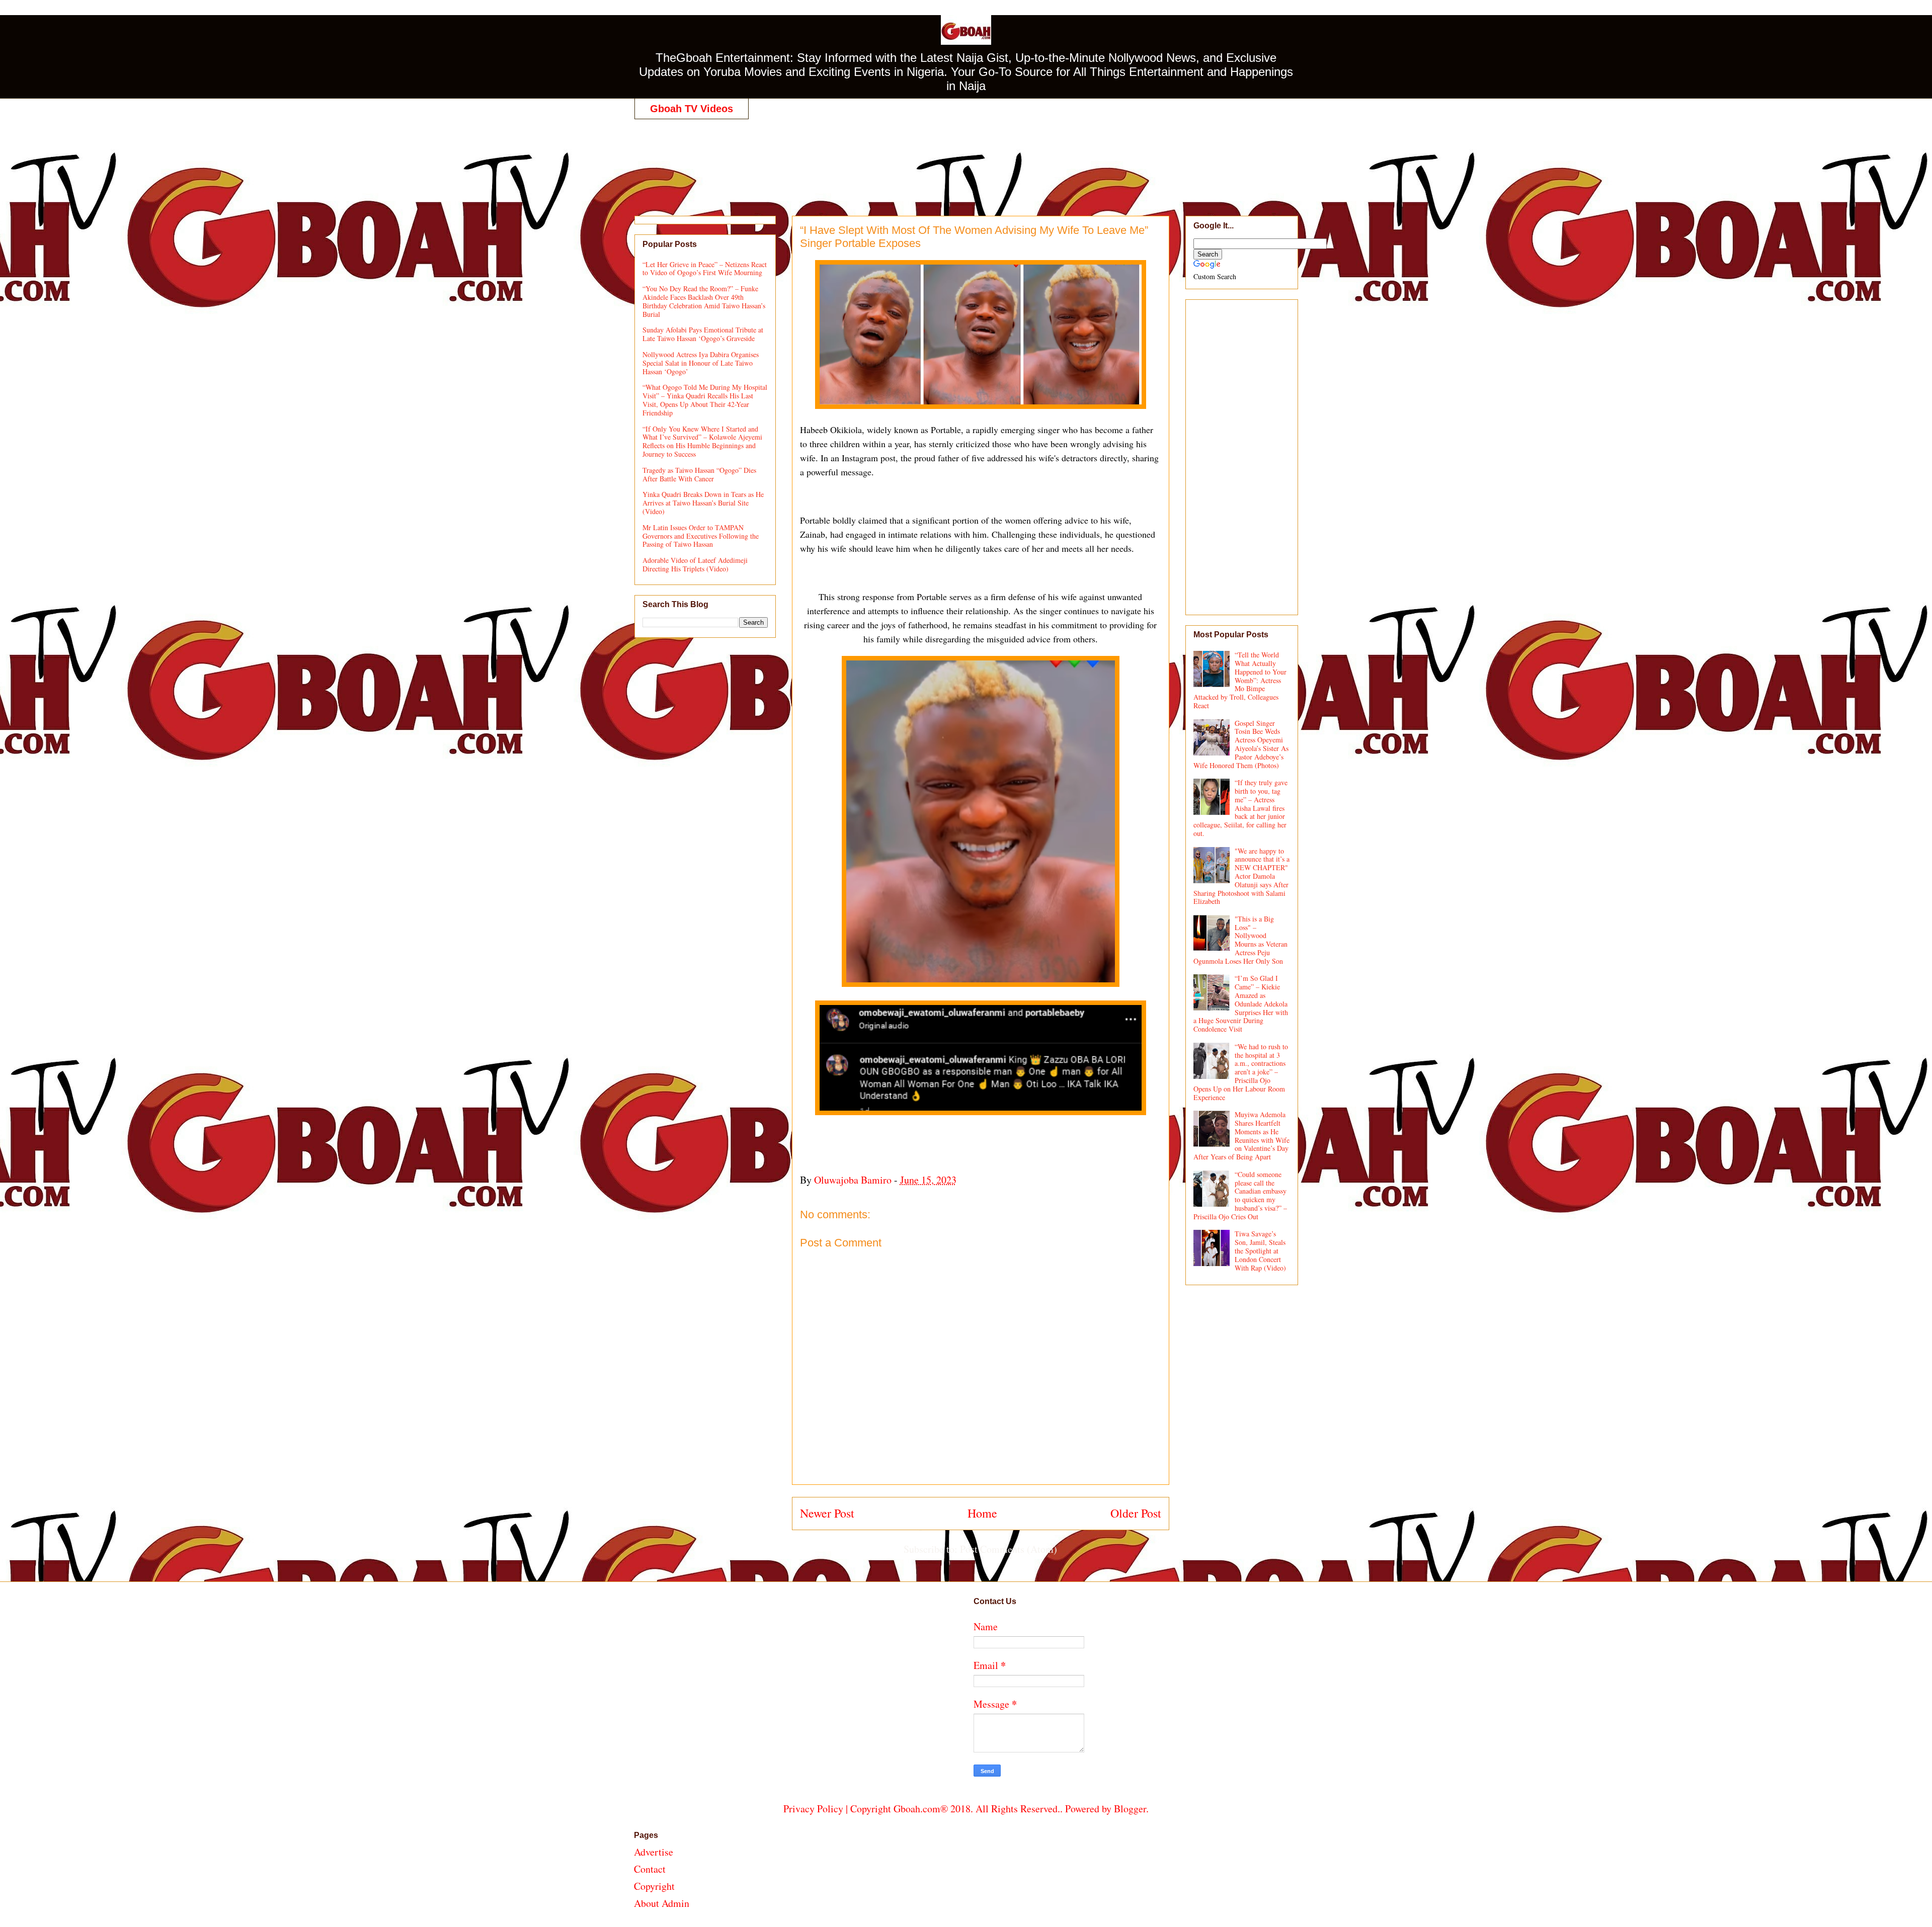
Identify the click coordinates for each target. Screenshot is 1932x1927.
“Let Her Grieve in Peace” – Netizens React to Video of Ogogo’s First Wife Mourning (705, 269)
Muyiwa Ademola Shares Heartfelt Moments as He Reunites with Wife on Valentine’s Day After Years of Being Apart (1242, 1136)
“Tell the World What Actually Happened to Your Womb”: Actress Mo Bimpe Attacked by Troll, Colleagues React (1240, 680)
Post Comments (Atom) (1009, 1549)
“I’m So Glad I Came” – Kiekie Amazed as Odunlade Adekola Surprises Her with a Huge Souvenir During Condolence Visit (1241, 1003)
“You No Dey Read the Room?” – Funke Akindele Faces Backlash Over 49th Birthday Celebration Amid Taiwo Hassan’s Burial (704, 301)
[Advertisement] (966, 157)
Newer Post (827, 1513)
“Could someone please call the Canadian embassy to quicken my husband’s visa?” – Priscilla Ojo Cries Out (1240, 1195)
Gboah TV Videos (692, 109)
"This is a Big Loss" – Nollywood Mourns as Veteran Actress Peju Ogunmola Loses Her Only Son (1241, 940)
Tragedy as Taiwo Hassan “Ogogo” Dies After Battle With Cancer (699, 474)
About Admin (662, 1903)
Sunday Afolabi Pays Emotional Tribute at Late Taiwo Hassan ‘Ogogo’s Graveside (703, 334)
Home (982, 1513)
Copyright (654, 1886)
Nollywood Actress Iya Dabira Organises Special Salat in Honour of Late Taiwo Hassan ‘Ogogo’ (701, 363)
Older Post (1136, 1513)
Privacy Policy (813, 1809)
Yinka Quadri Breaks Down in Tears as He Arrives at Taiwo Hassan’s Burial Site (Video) (703, 503)
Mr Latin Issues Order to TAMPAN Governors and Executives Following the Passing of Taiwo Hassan (701, 536)
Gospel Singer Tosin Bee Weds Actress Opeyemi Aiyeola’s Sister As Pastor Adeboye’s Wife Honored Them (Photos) (1241, 744)
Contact (650, 1869)
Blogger (1130, 1809)
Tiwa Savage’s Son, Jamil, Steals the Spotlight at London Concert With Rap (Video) (1260, 1250)
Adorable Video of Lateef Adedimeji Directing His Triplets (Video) (695, 564)
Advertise (654, 1852)
